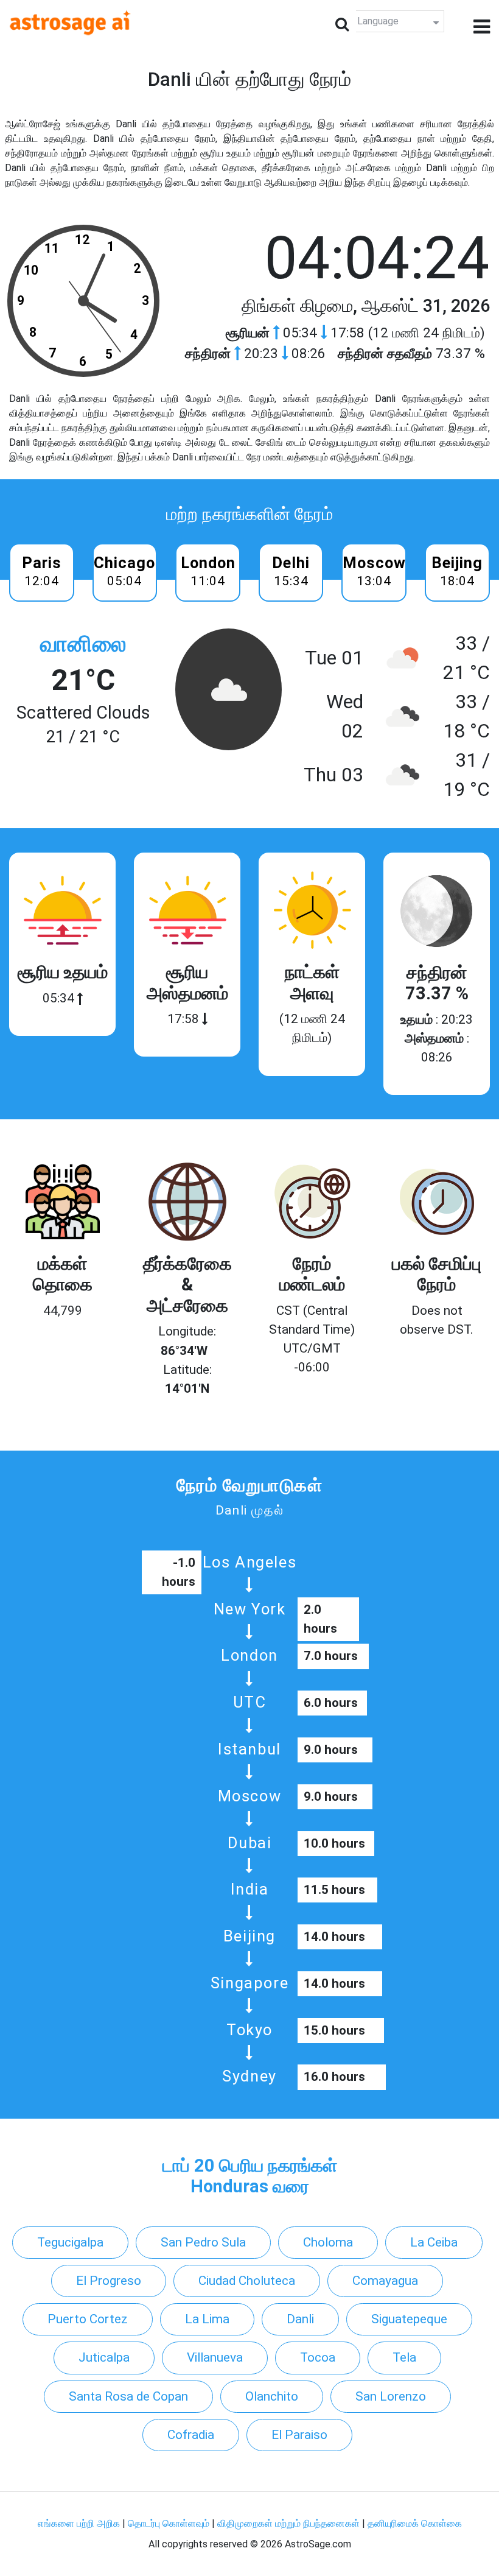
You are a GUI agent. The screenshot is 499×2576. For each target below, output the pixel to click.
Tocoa (318, 2357)
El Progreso (109, 2281)
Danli (300, 2319)
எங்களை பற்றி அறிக (80, 2523)
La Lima (207, 2319)
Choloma (328, 2242)
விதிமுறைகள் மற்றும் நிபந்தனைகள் (288, 2523)
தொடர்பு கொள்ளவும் (170, 2523)
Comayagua (385, 2281)
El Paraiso (299, 2435)
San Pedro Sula (203, 2242)
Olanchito (272, 2396)
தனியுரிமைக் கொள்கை (415, 2523)
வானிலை (83, 644)
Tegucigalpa (70, 2242)
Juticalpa (104, 2357)
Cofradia (191, 2435)
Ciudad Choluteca (247, 2281)
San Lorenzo (391, 2396)
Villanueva (215, 2357)
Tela (404, 2357)
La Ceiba (434, 2242)
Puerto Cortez (88, 2319)
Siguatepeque (409, 2319)
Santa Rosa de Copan (128, 2396)
